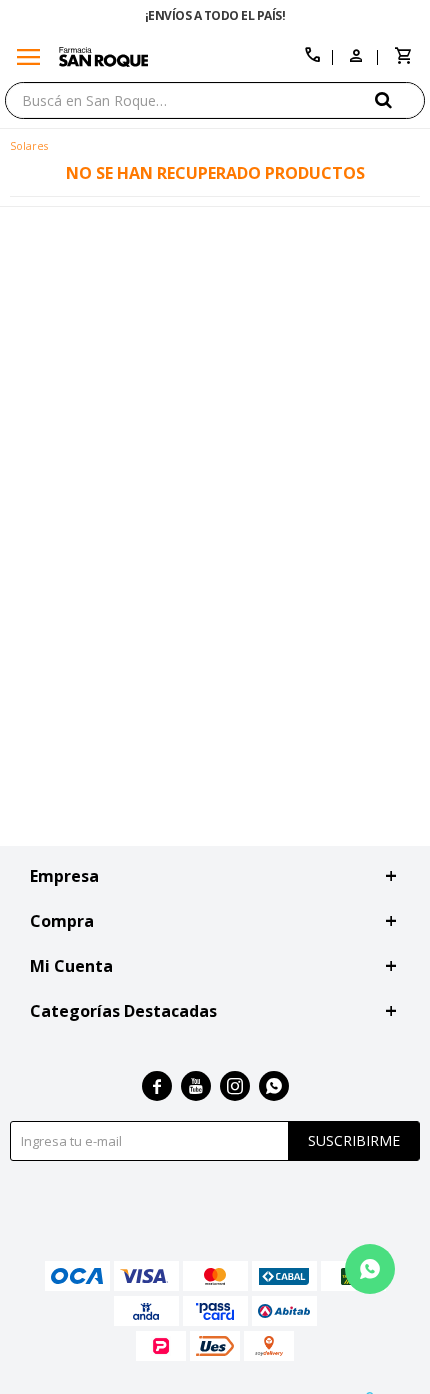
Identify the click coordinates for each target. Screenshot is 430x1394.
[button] (400, 99)
